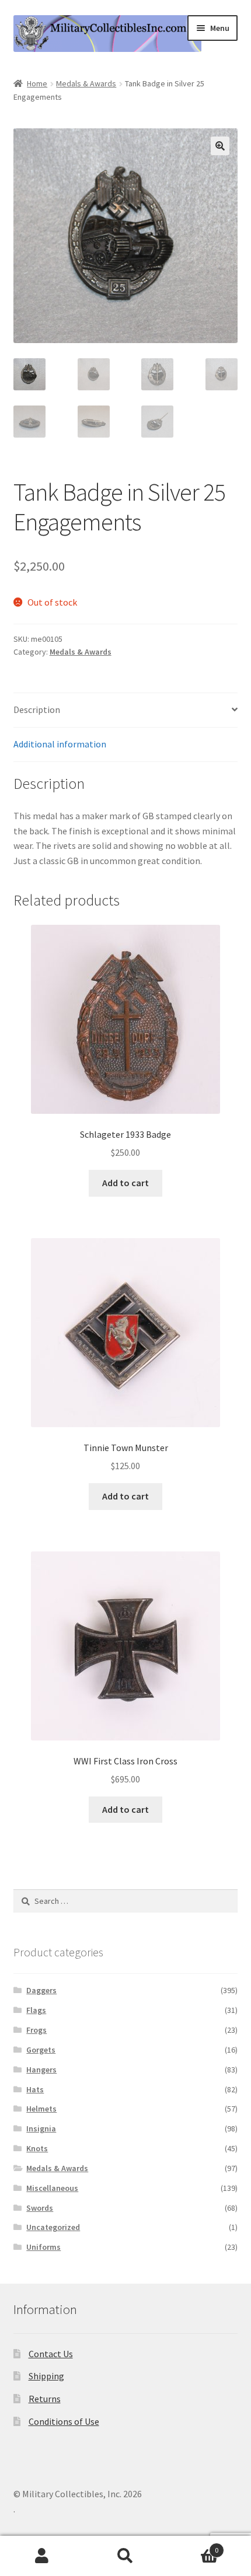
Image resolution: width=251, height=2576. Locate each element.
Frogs (36, 2030)
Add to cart (125, 1183)
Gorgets (41, 2050)
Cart (193, 2546)
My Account (42, 2556)
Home (37, 83)
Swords (40, 2208)
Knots (37, 2148)
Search (125, 2556)
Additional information (60, 744)
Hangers (41, 2070)
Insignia (41, 2128)
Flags (36, 2010)
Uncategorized (53, 2227)
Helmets (41, 2109)
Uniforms (43, 2247)
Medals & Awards (86, 83)
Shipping (46, 2376)
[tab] (126, 710)
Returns (45, 2399)
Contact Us (51, 2354)
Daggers (41, 1990)
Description (37, 709)
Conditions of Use (64, 2421)
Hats (35, 2089)
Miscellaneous (52, 2188)
